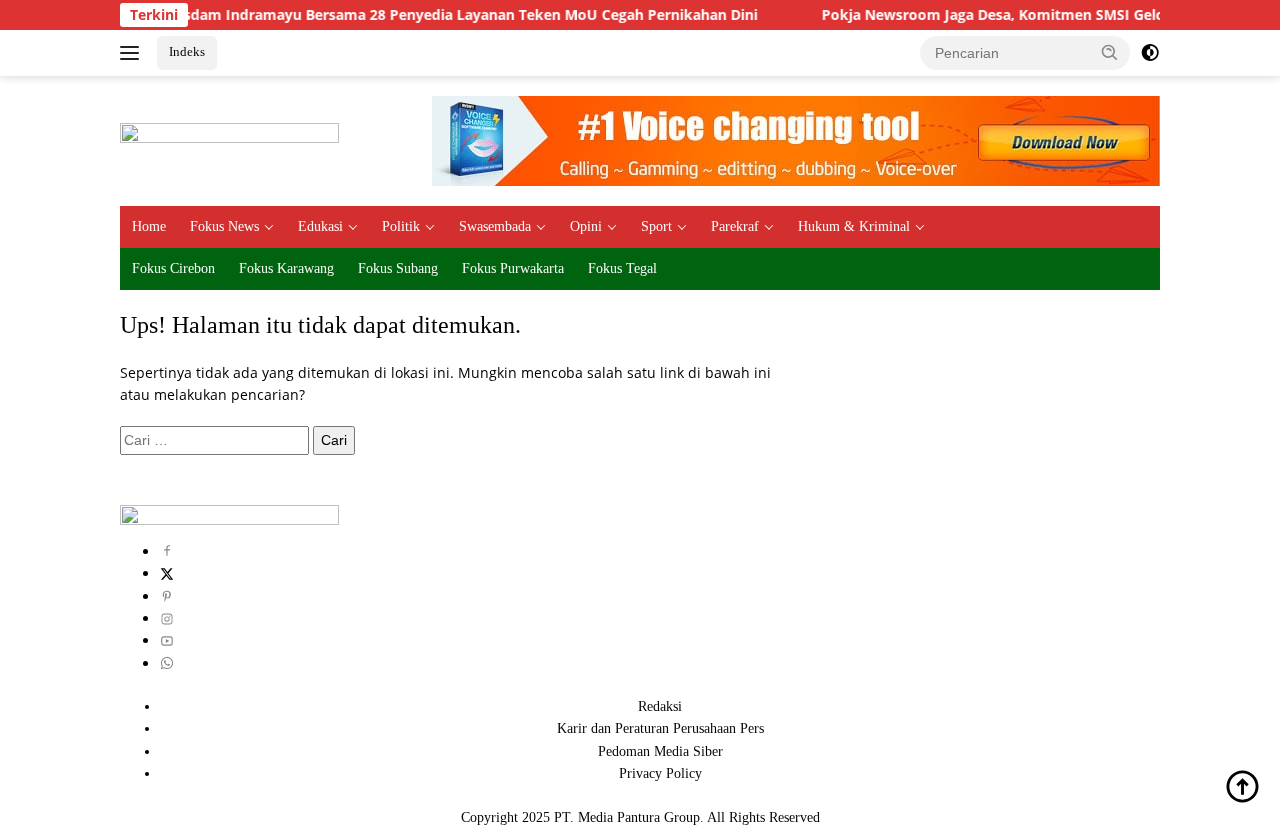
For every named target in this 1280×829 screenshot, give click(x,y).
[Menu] (133, 53)
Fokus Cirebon (173, 268)
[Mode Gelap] (1150, 53)
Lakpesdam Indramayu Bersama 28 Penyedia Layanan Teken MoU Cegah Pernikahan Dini (429, 15)
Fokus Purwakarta (513, 268)
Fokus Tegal (622, 268)
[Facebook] (167, 551)
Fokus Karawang (286, 268)
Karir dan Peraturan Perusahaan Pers (660, 728)
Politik (401, 226)
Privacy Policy (660, 773)
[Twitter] (167, 573)
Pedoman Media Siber (660, 751)
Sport (656, 226)
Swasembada (495, 226)
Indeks (187, 51)
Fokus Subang (398, 268)
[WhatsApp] (167, 663)
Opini (586, 226)
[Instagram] (167, 618)
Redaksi (660, 706)
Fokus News (224, 226)
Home (149, 226)
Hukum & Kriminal (854, 226)
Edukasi (320, 226)
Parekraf (735, 226)
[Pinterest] (167, 596)
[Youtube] (167, 640)
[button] (1110, 52)
